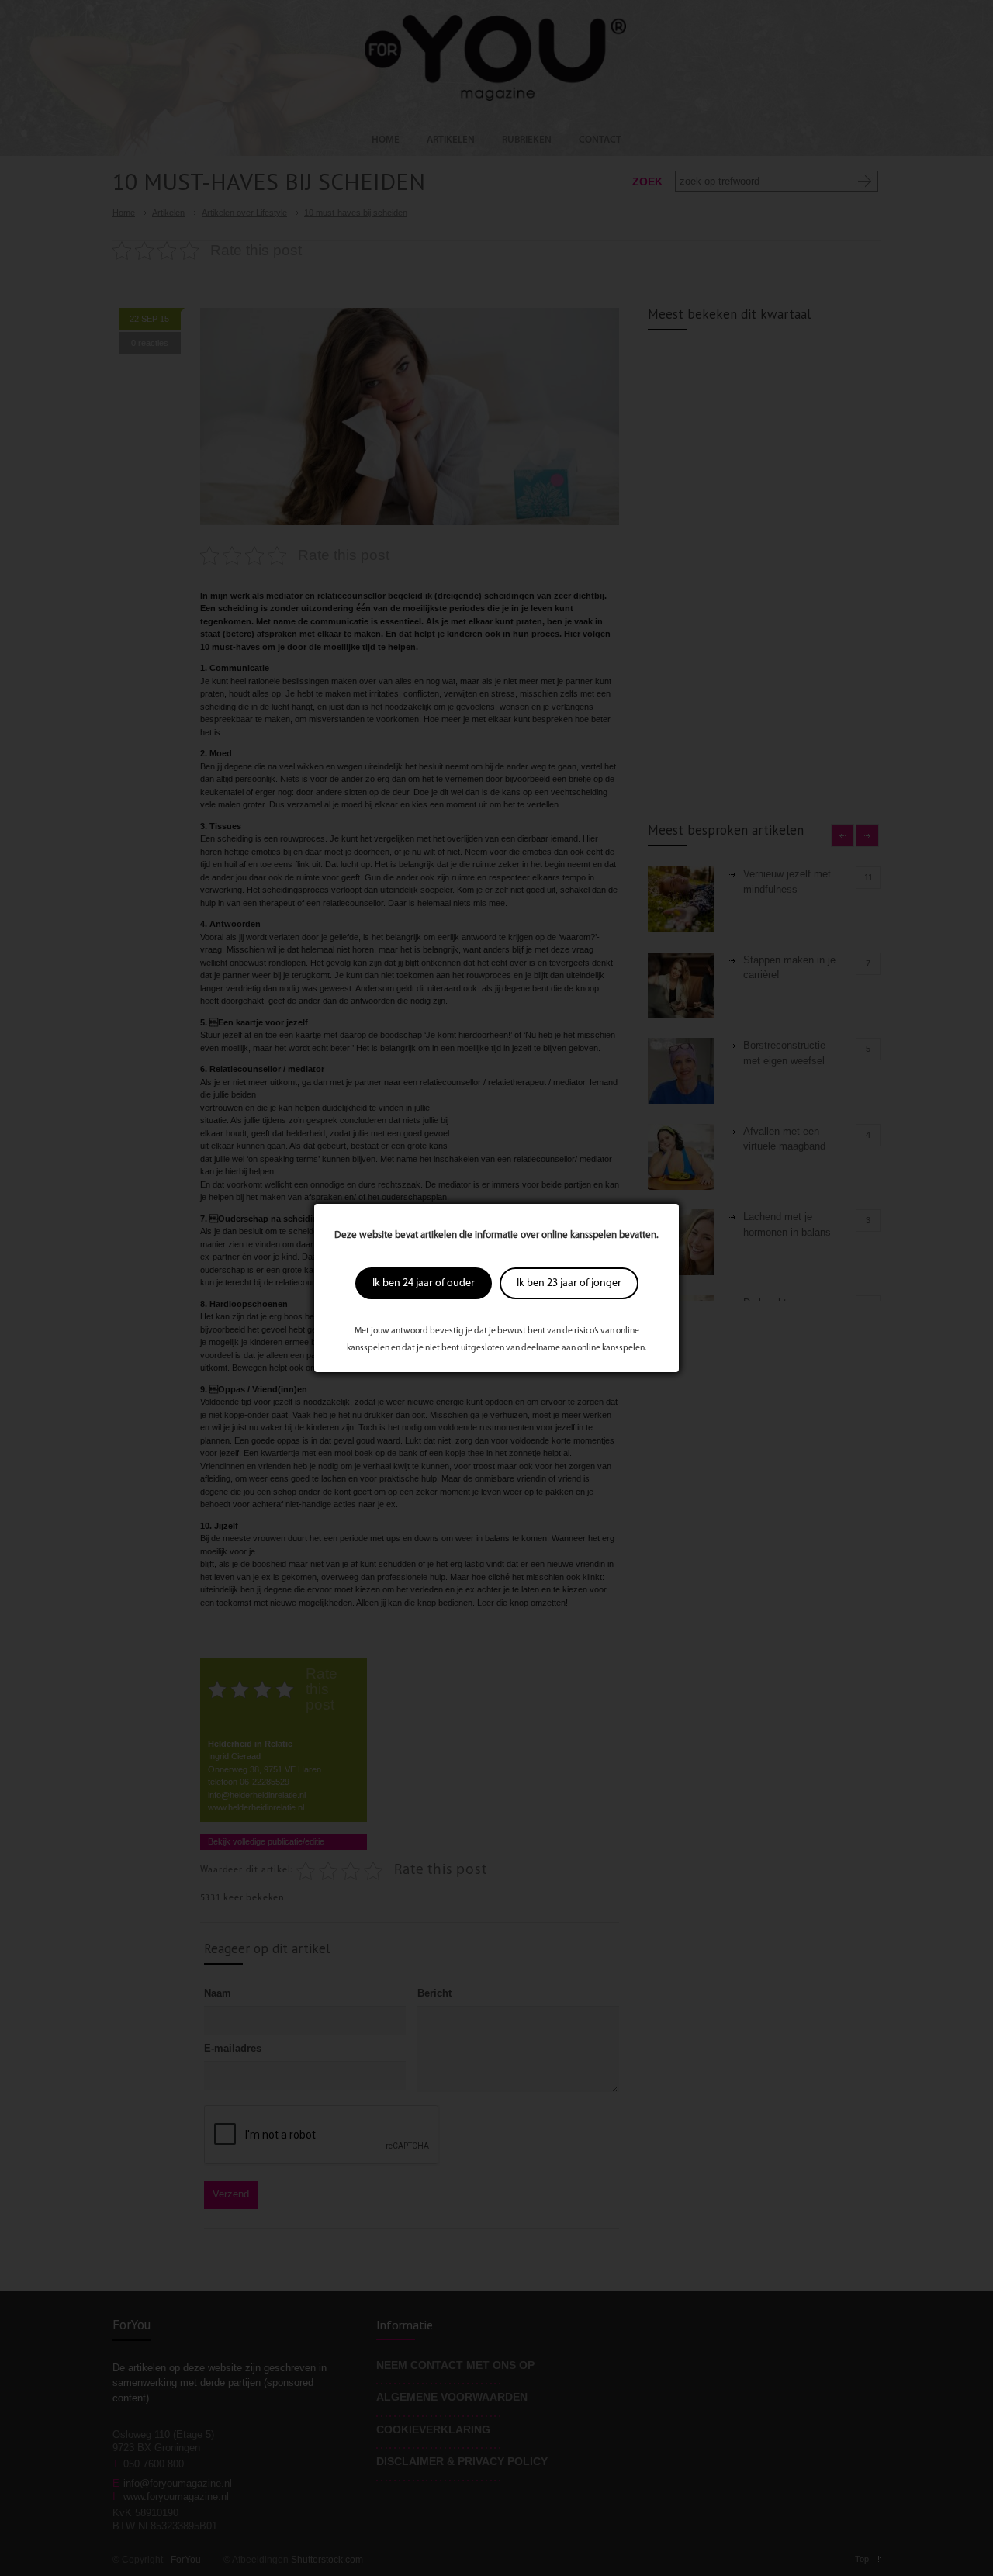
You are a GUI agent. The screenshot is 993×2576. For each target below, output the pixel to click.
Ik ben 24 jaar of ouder (424, 1283)
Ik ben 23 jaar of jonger (569, 1283)
